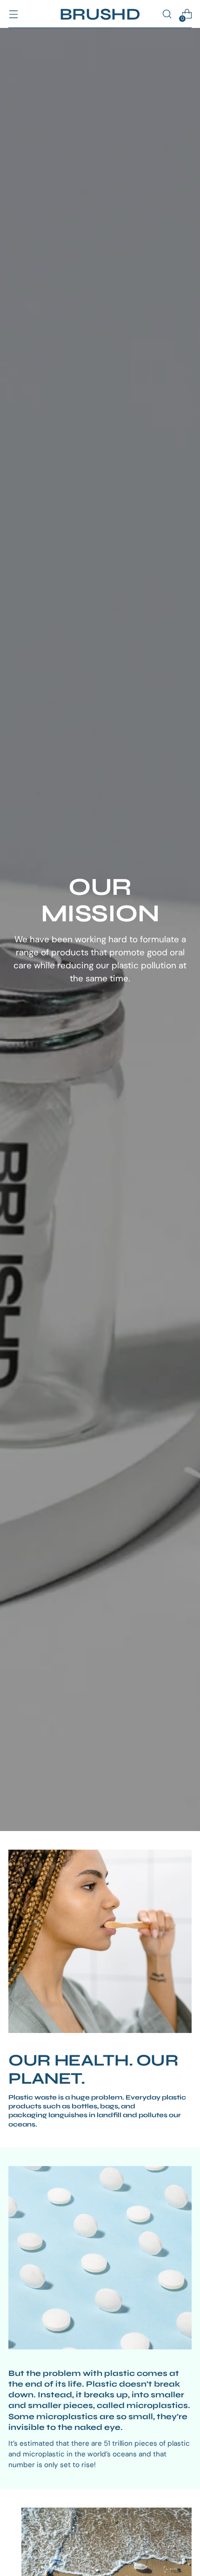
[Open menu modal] (13, 14)
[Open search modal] (167, 14)
